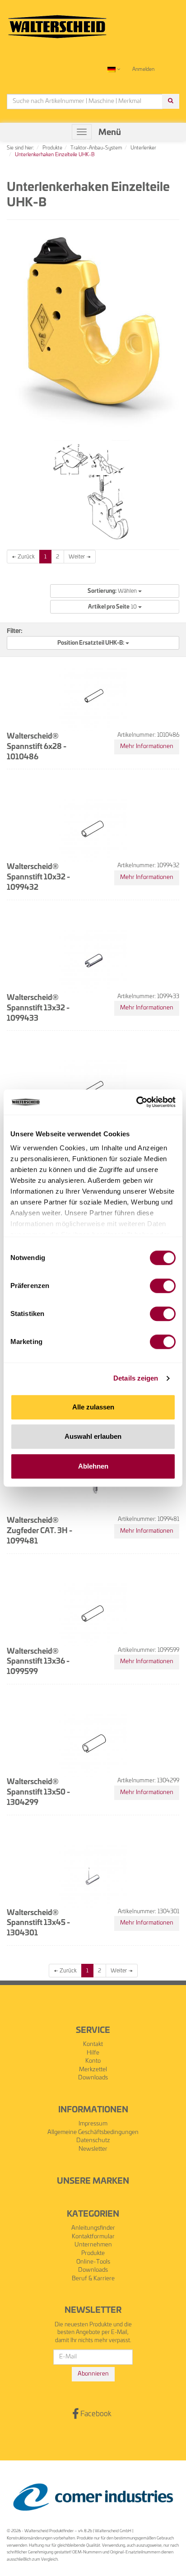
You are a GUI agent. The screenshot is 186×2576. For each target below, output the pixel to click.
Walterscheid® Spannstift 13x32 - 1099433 (38, 1008)
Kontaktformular (93, 2237)
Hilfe (93, 2053)
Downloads (93, 2078)
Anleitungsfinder (93, 2228)
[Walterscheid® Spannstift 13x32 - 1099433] (93, 959)
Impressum (93, 2124)
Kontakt (93, 2044)
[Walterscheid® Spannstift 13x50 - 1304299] (93, 1743)
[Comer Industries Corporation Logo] (93, 2497)
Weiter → (80, 557)
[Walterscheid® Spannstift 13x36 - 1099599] (93, 1613)
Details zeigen (136, 1378)
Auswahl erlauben (93, 1436)
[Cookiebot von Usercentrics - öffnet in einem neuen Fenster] (136, 1102)
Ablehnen (93, 1466)
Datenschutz (93, 2141)
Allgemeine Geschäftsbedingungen (93, 2132)
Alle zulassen (93, 1407)
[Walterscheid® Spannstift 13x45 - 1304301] (93, 1874)
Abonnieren (93, 2374)
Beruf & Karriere (93, 2279)
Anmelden (143, 69)
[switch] (163, 1286)
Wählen (113, 591)
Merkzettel (93, 2070)
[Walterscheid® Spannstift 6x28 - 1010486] (93, 697)
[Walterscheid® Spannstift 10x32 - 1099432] (93, 828)
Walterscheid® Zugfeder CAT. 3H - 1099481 (40, 1531)
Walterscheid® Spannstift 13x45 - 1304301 (38, 1923)
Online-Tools (93, 2262)
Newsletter (93, 2149)
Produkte (93, 2253)
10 (113, 607)
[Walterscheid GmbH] (57, 23)
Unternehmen (93, 2245)
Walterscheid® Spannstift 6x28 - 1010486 (37, 747)
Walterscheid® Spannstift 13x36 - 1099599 (38, 1662)
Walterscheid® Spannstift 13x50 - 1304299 (38, 1792)
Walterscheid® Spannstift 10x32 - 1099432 (38, 877)
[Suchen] (171, 101)
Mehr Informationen (147, 746)
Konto (93, 2061)
